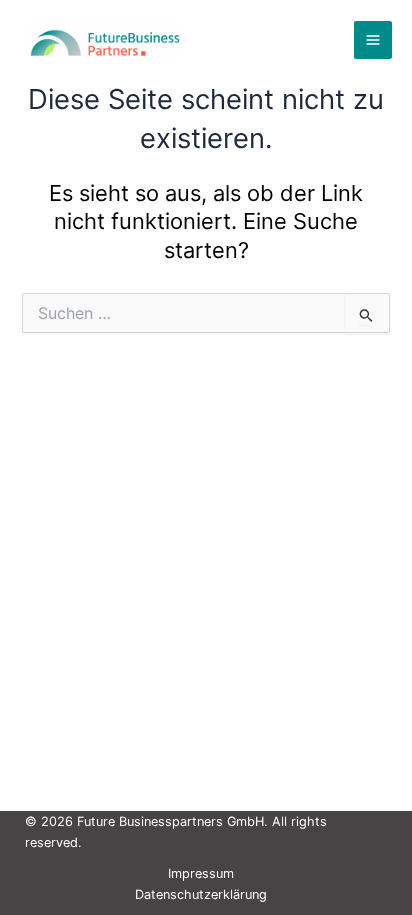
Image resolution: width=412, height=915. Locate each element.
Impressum (201, 873)
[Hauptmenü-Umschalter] (373, 40)
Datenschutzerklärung (201, 894)
